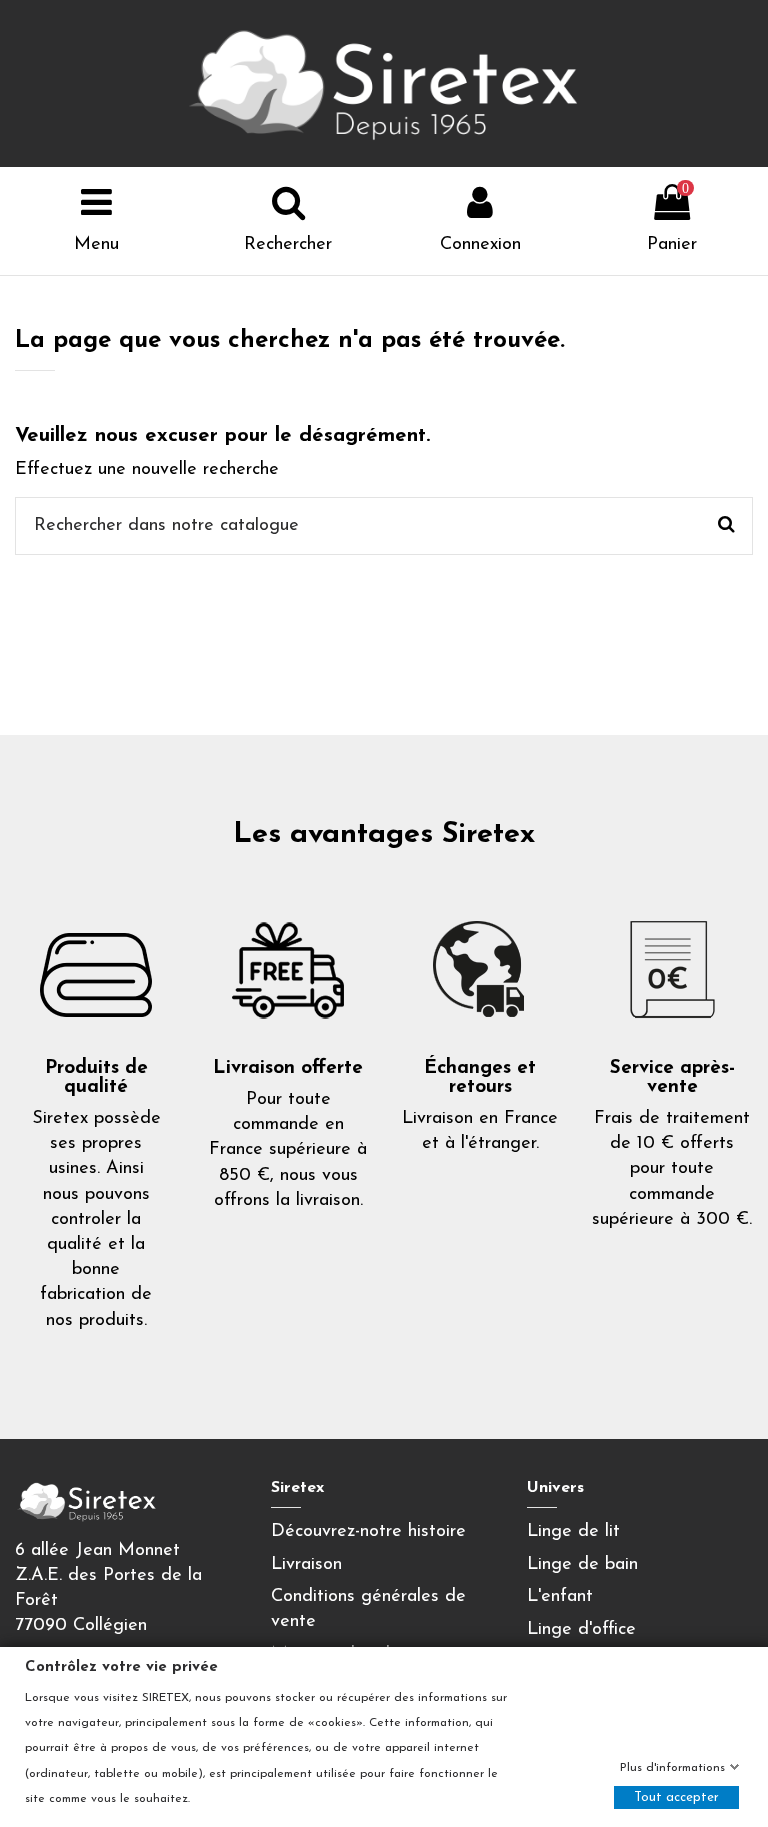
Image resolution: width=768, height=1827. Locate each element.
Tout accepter (676, 1797)
